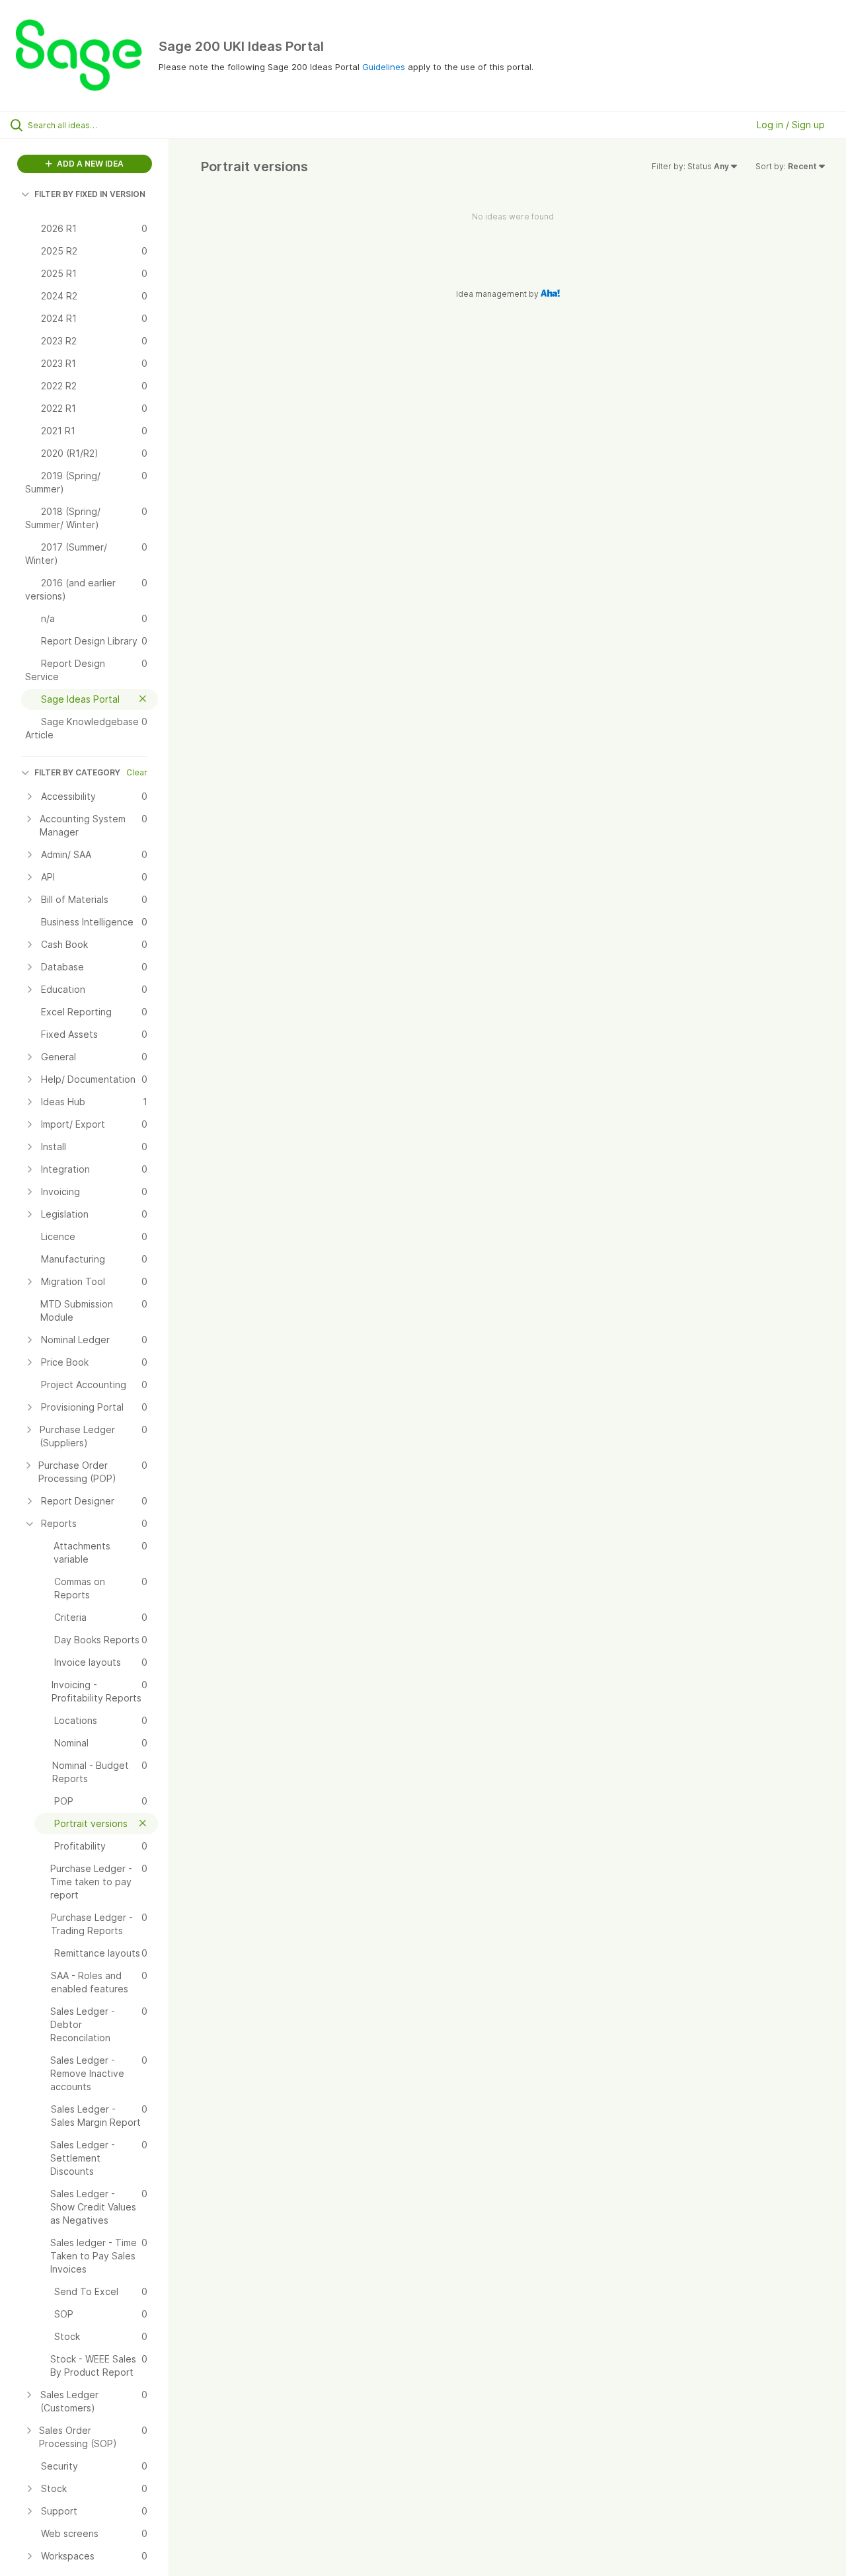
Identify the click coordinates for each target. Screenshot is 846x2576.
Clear (137, 772)
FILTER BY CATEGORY (77, 772)
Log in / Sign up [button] (791, 125)
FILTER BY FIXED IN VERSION (90, 194)
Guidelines (384, 67)
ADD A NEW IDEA (89, 164)
